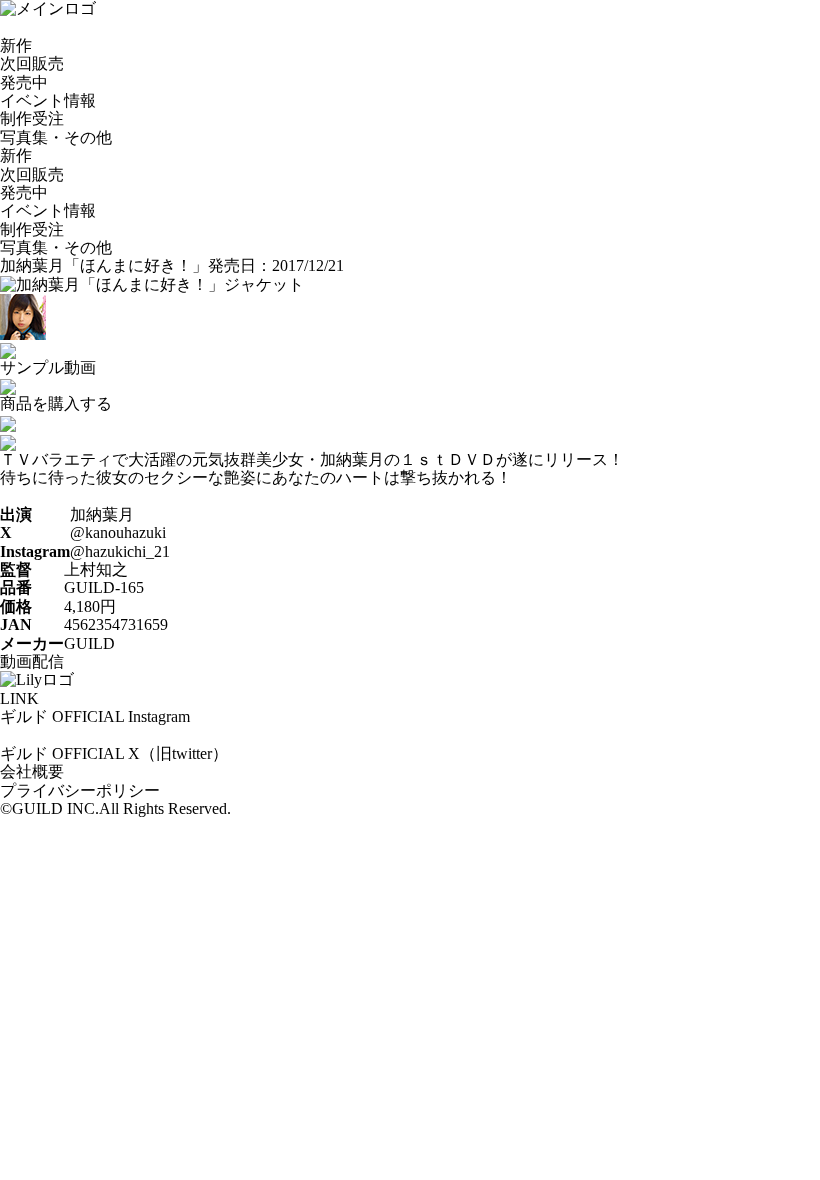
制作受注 (32, 118)
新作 (16, 45)
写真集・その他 (56, 137)
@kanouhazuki (118, 532)
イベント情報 (48, 100)
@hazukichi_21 (120, 551)
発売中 (24, 82)
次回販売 (32, 63)
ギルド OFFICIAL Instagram (95, 716)
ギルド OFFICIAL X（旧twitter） (114, 753)
